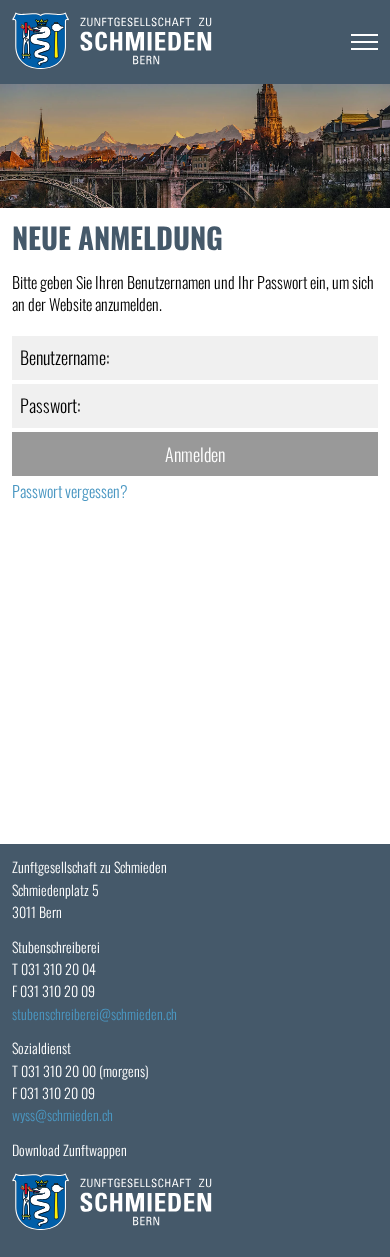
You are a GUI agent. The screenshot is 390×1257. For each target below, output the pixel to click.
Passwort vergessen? (70, 491)
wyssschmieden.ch (62, 1114)
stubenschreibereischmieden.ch (94, 1013)
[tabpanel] (195, 146)
